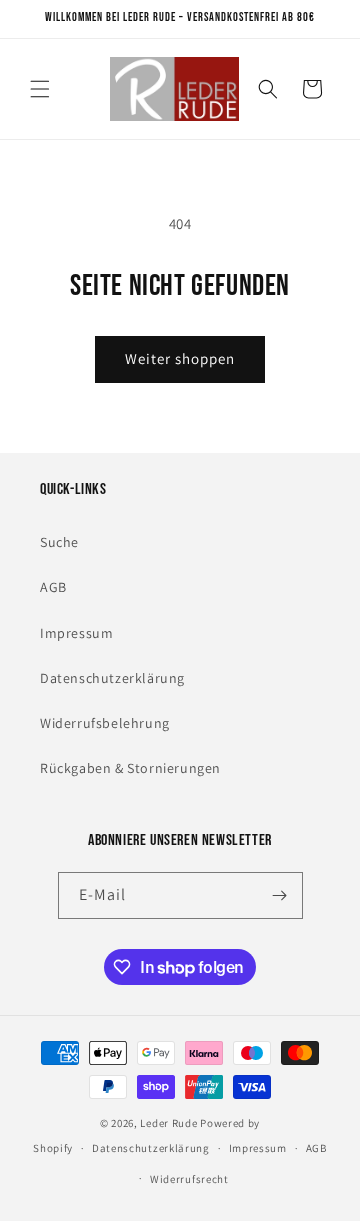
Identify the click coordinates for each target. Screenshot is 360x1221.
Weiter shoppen (180, 358)
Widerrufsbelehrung (105, 723)
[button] (40, 89)
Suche (59, 542)
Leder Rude (168, 1123)
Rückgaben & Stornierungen (130, 768)
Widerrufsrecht (189, 1179)
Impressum (76, 633)
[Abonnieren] (280, 895)
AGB (53, 587)
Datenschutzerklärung (112, 678)
